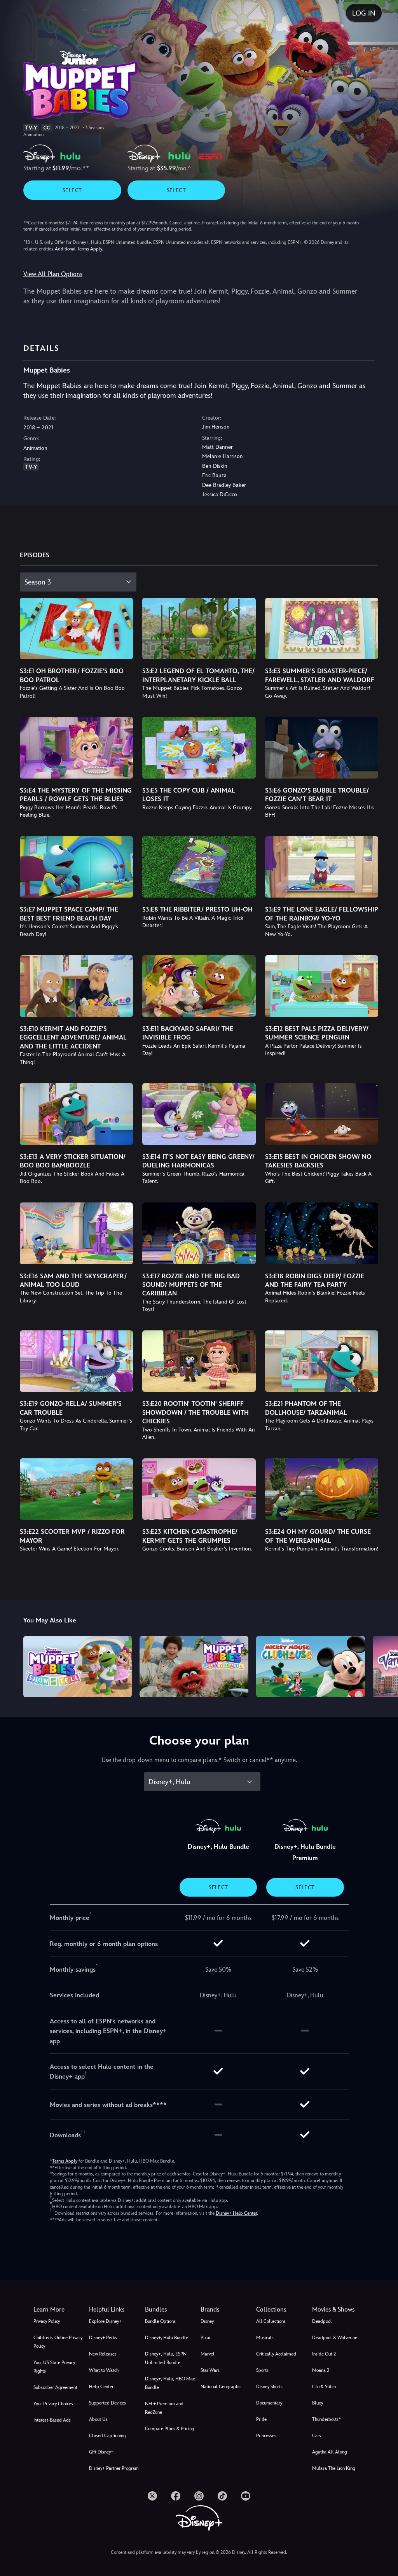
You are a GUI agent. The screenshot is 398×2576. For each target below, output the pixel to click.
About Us (98, 2419)
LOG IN (364, 13)
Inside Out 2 (324, 2354)
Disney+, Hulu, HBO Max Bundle (170, 2383)
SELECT (72, 190)
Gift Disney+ (101, 2452)
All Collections (271, 2321)
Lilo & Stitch (324, 2387)
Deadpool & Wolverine (335, 2338)
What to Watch (104, 2370)
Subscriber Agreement (55, 2387)
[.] (152, 2496)
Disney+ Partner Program (114, 2468)
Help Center (101, 2387)
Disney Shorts (269, 2387)
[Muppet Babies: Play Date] (194, 1667)
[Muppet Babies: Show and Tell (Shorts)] (78, 1667)
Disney (207, 2321)
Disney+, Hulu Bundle (167, 2338)
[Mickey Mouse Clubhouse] (311, 1667)
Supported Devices (107, 2403)
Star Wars (210, 2370)
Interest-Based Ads (52, 2420)
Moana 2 (321, 2370)
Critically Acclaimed (276, 2354)
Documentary (269, 2403)
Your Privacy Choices (53, 2404)
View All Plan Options (53, 274)
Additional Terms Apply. (79, 249)
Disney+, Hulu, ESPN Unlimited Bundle (166, 2358)
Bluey (318, 2403)
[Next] (385, 1665)
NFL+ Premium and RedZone (164, 2408)
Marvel (208, 2354)
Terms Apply (65, 2161)
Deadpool (322, 2321)
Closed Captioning (107, 2436)
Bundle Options (160, 2321)
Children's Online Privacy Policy (58, 2342)
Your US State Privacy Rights (54, 2367)
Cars (317, 2436)
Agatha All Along (330, 2452)
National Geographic (221, 2387)
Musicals (265, 2338)
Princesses (266, 2436)
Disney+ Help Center (236, 2213)
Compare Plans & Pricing (170, 2429)
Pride (261, 2419)
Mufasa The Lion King (334, 2468)
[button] (115, 2310)
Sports (262, 2370)
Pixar (206, 2338)
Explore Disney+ (105, 2321)
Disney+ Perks (103, 2338)
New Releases (103, 2354)
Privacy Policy (47, 2321)
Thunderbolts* (326, 2419)
